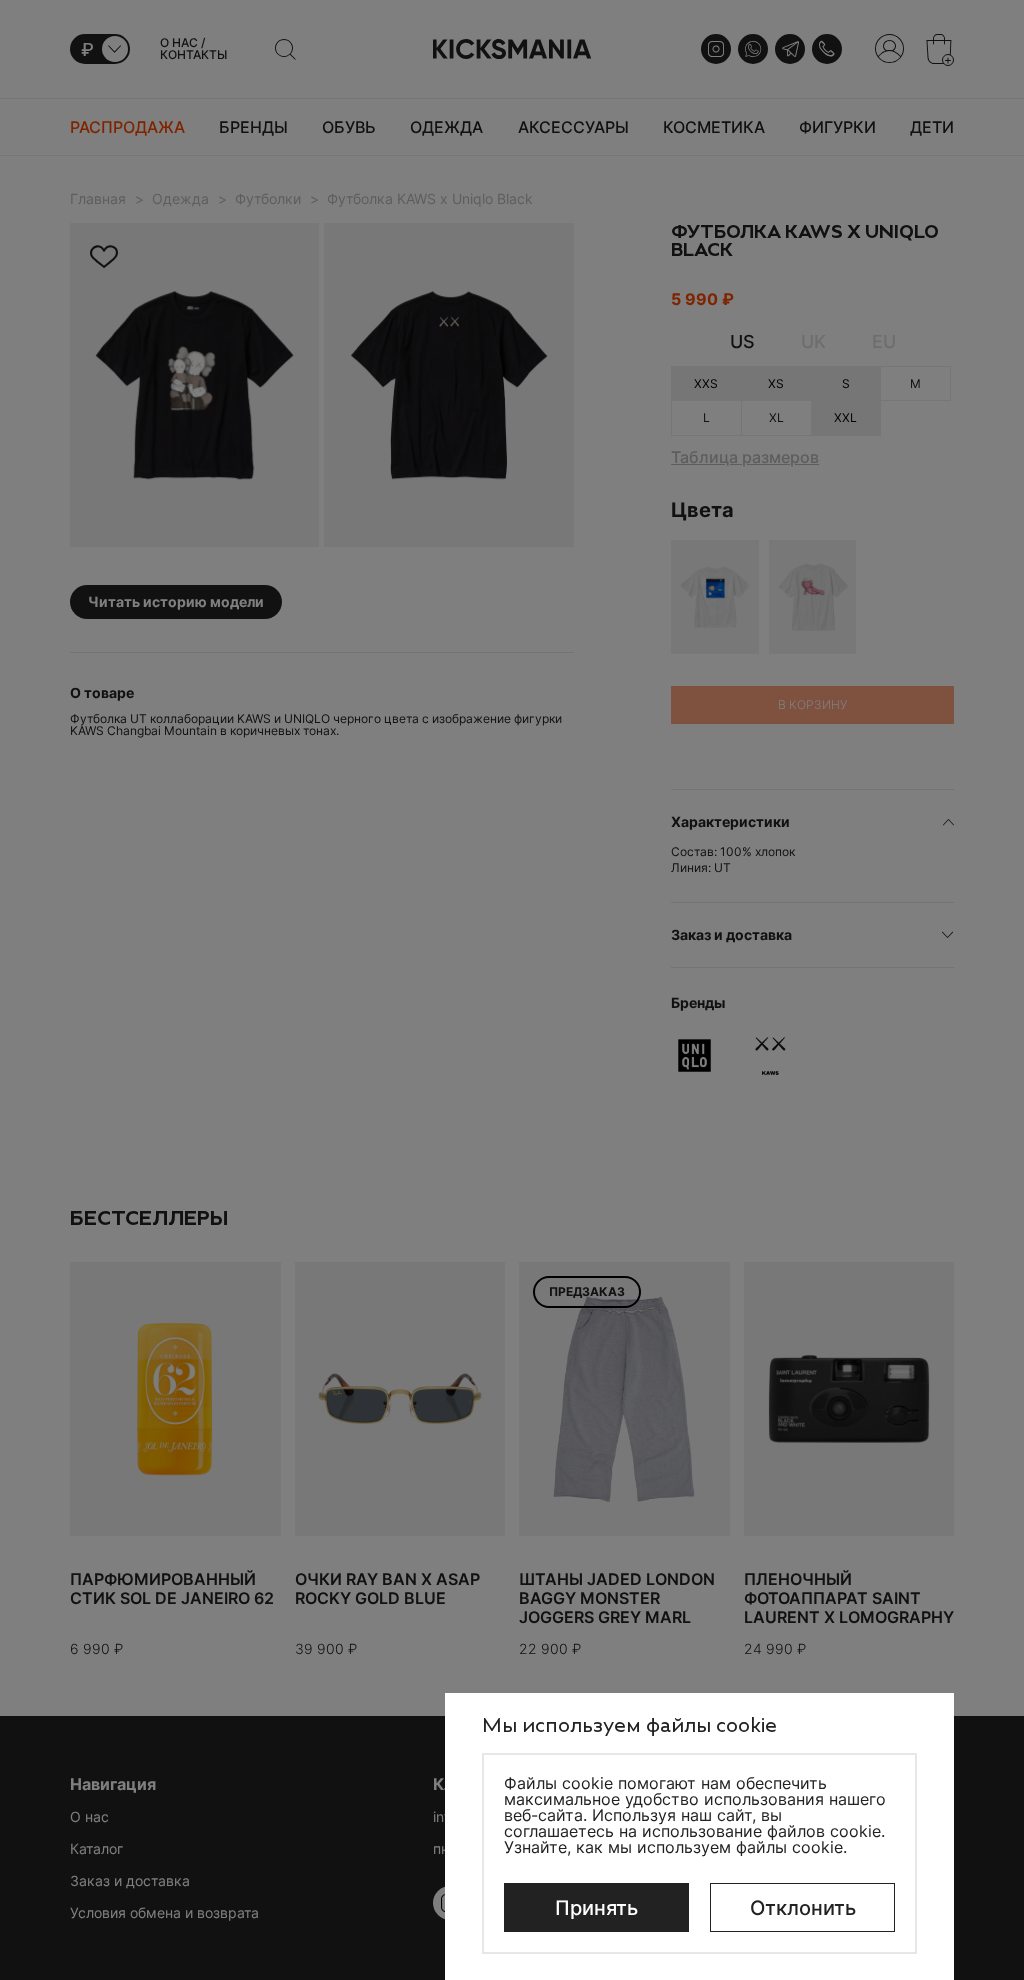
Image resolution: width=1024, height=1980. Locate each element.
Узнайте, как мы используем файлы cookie (673, 1847)
